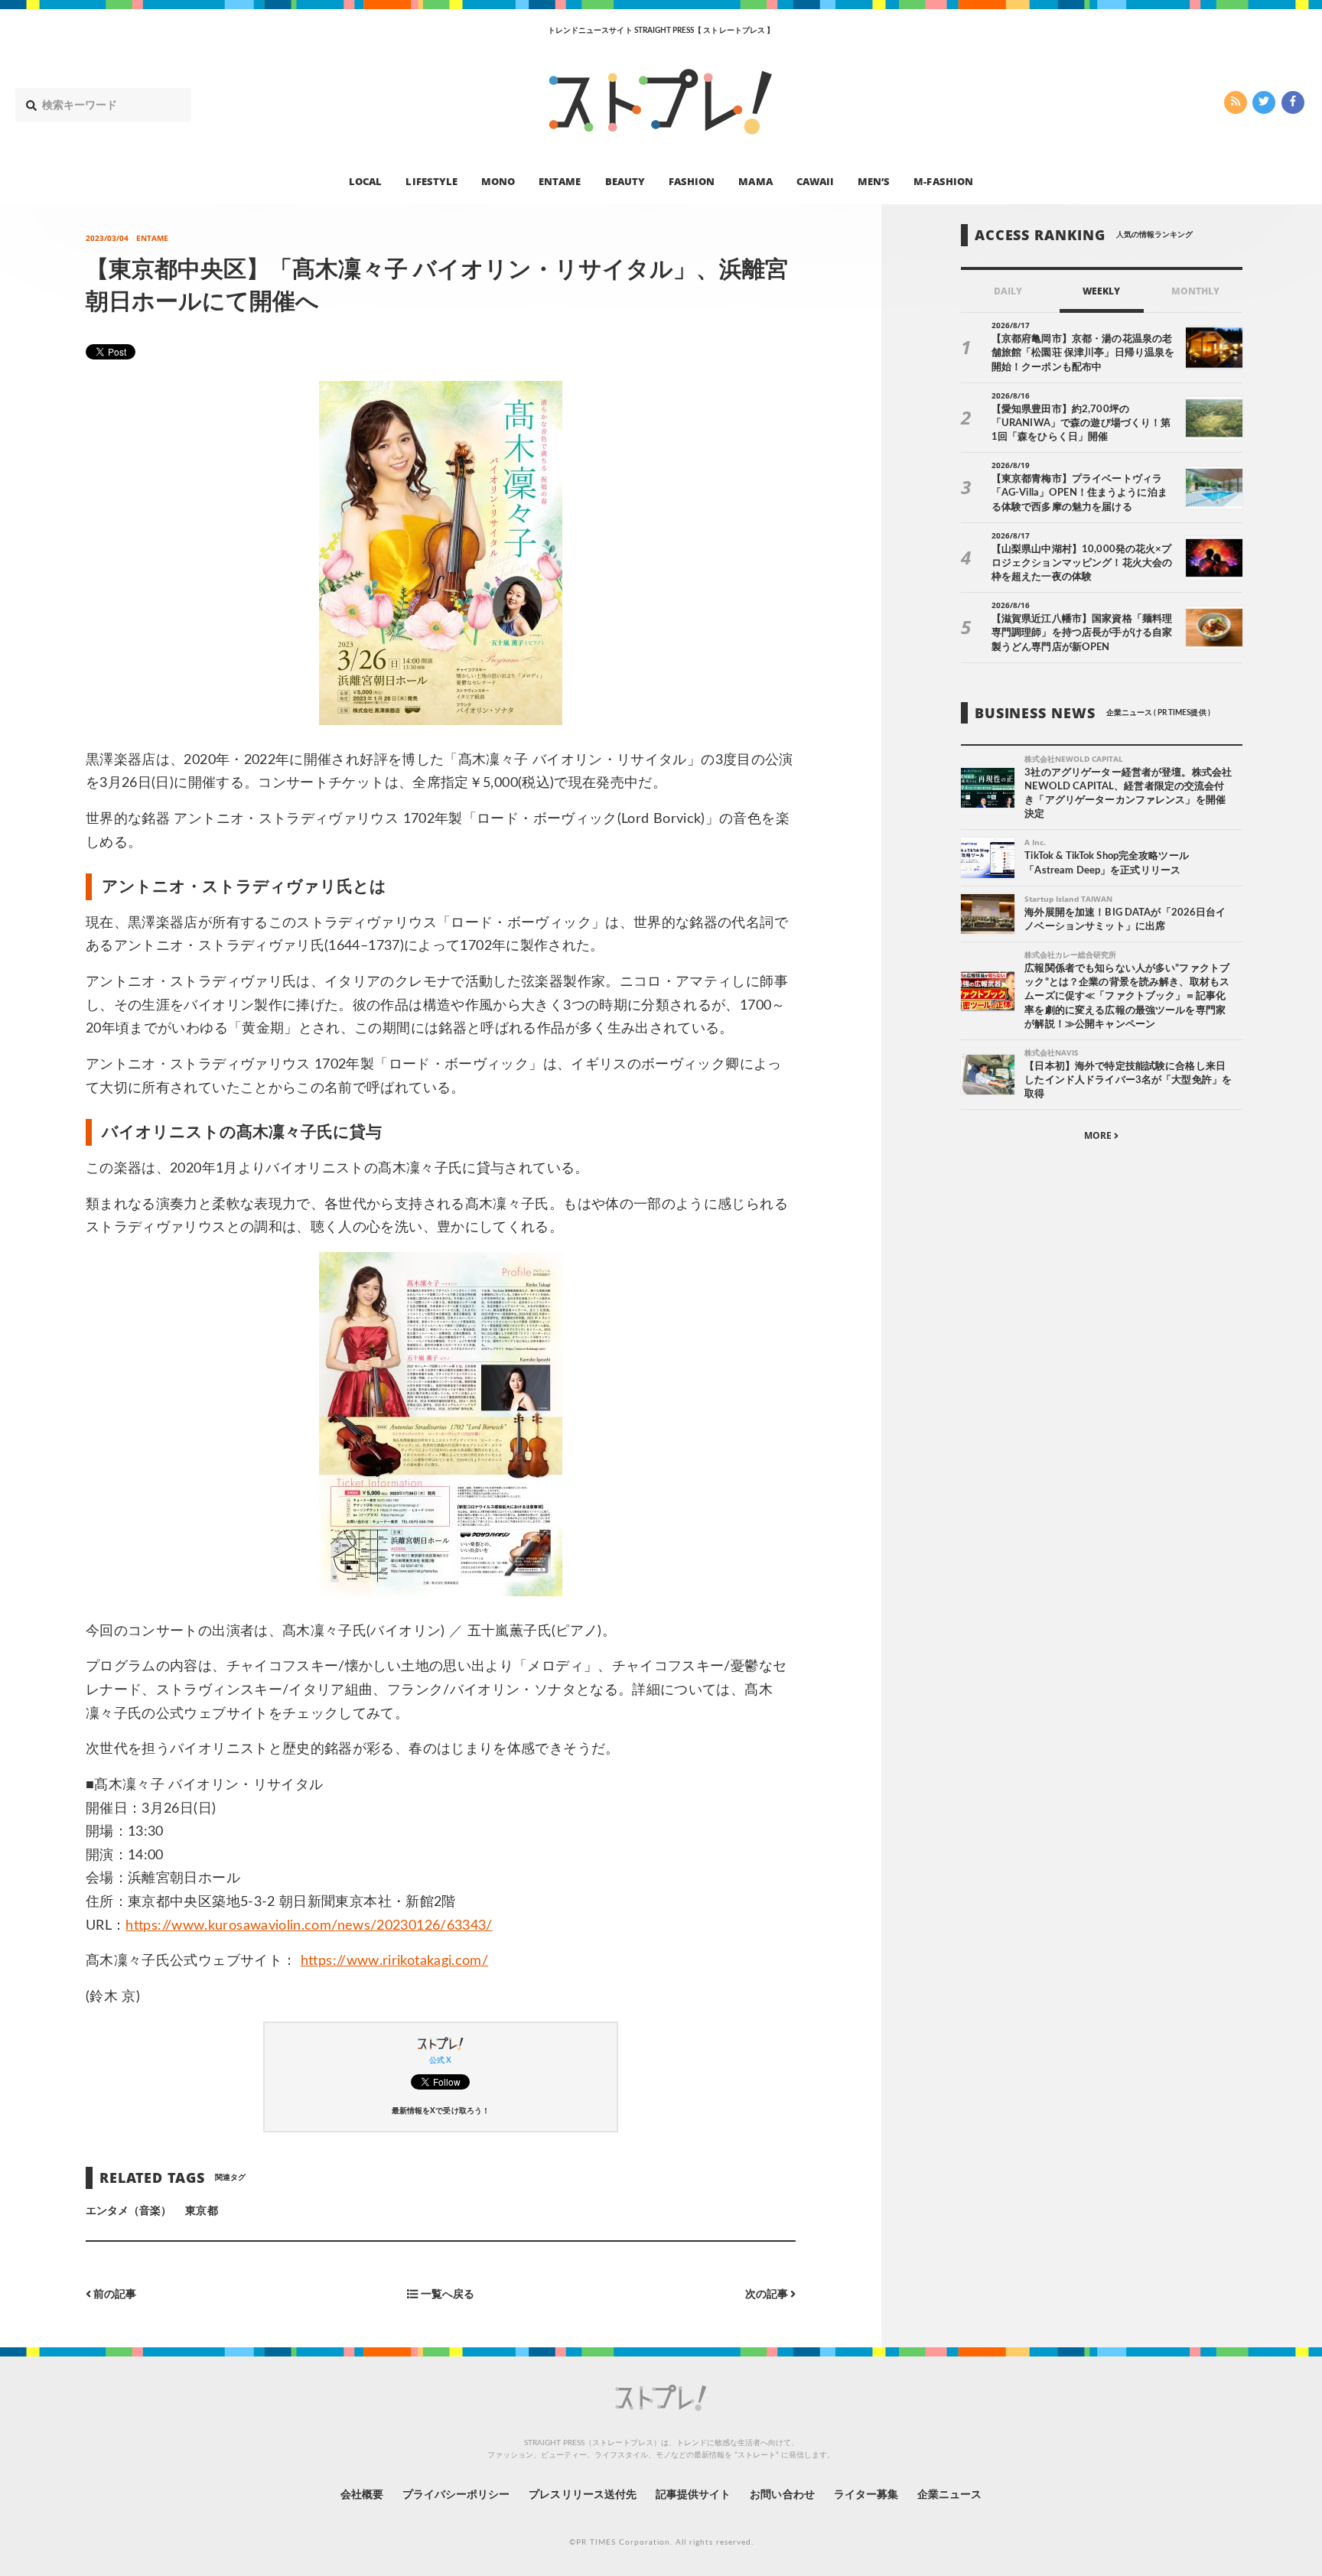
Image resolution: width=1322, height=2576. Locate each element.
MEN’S (874, 181)
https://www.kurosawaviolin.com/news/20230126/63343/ (309, 1926)
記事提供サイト (693, 2495)
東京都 (201, 2211)
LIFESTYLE (431, 181)
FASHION (692, 181)
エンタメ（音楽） (129, 2211)
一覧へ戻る (446, 2295)
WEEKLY (1101, 291)
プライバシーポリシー (456, 2495)
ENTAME (560, 181)
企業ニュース (949, 2495)
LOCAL (365, 181)
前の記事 (114, 2295)
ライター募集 (866, 2495)
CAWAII (815, 181)
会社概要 (362, 2495)
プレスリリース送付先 (583, 2495)
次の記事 (768, 2295)
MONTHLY (1195, 291)
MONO (498, 181)
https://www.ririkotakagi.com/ (394, 1961)
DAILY (1008, 291)
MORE (1099, 1136)
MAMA (755, 181)
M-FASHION (943, 181)
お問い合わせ (782, 2495)
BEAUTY (625, 181)
